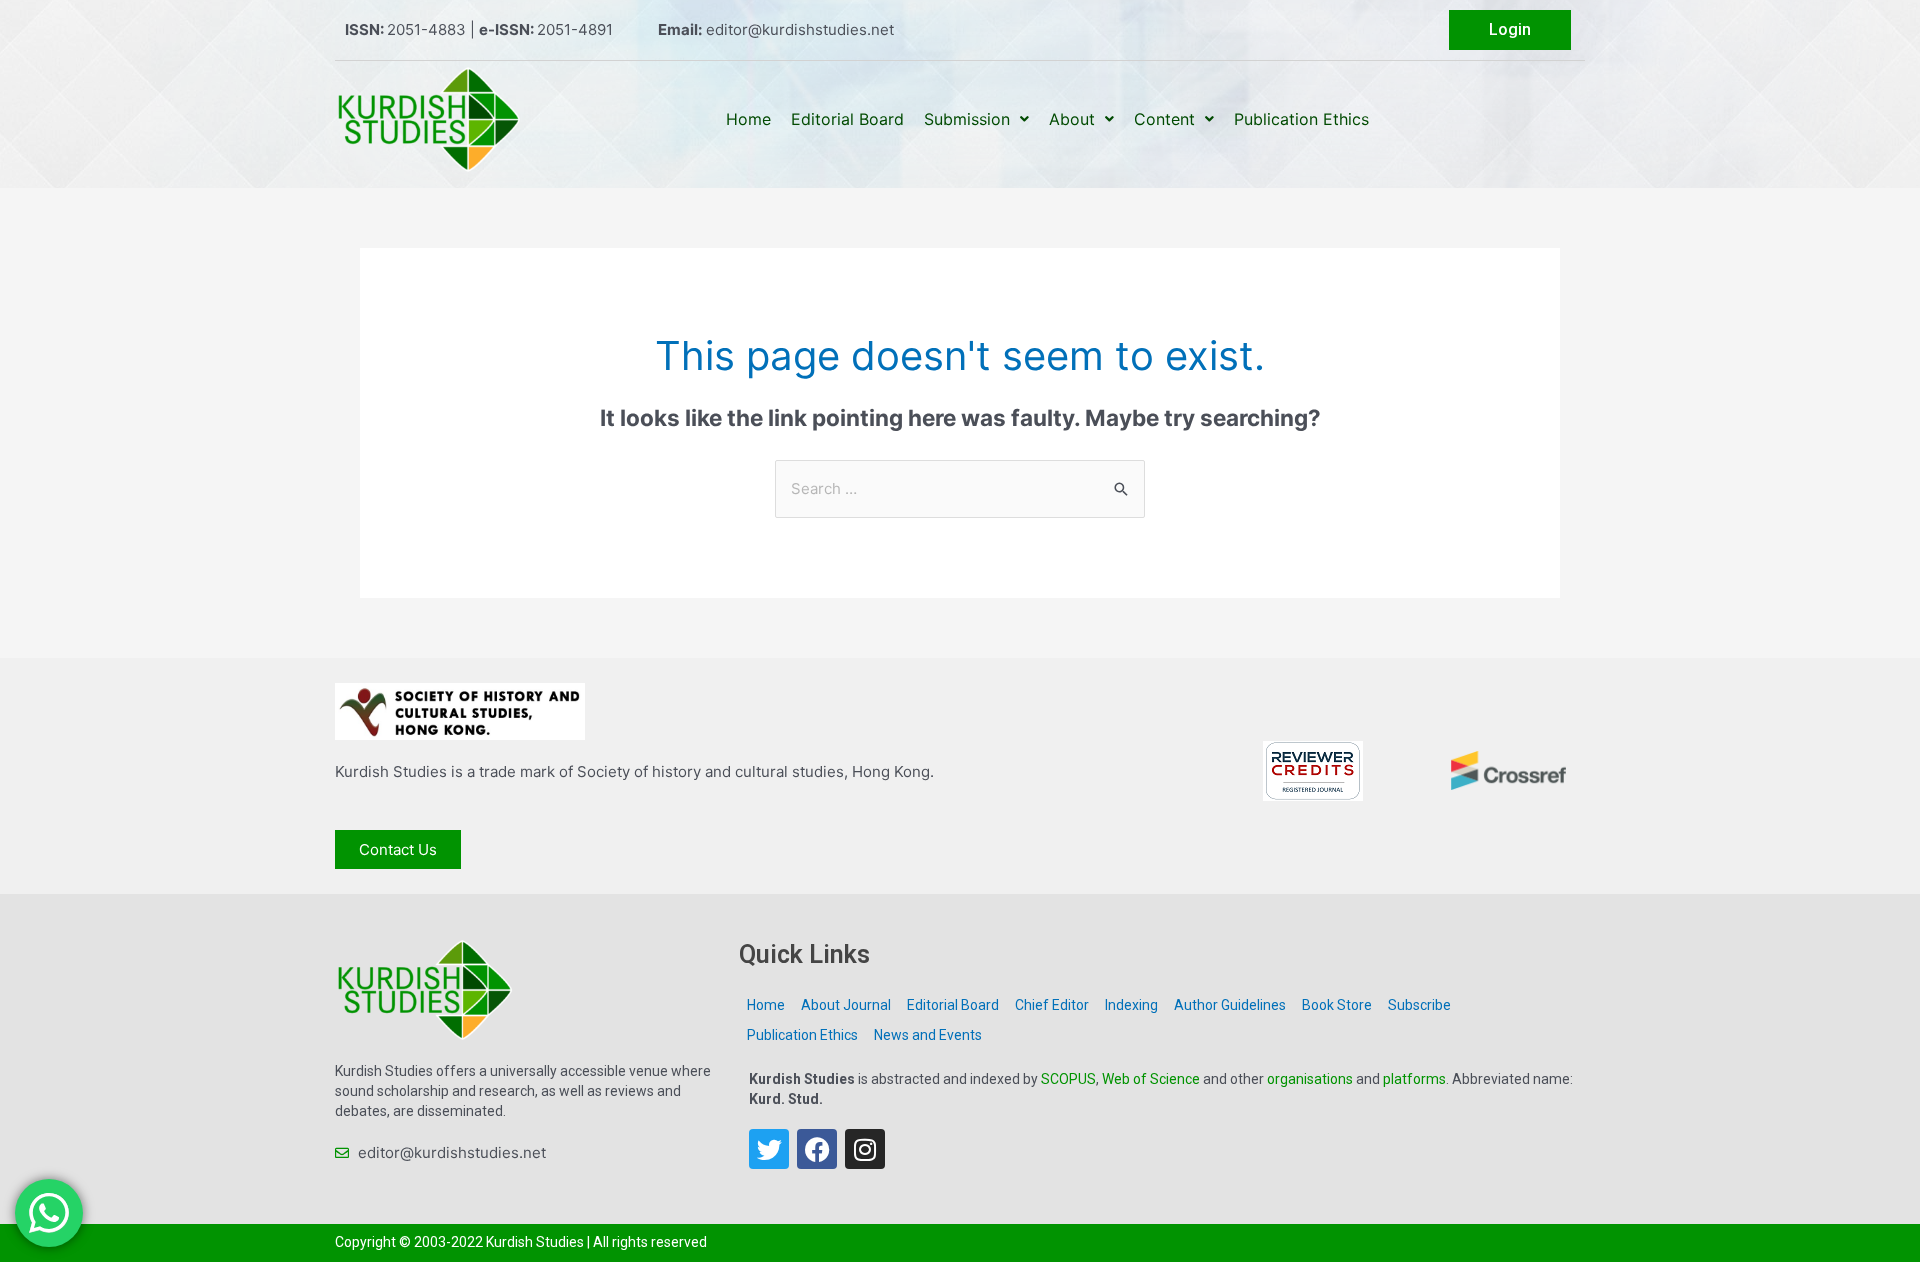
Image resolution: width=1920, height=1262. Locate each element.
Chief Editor (1052, 1005)
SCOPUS (1068, 1079)
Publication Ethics (1301, 119)
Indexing (1131, 1005)
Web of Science (1151, 1079)
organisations (1310, 1079)
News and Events (928, 1035)
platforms (1414, 1079)
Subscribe (1419, 1005)
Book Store (1337, 1005)
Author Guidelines (1230, 1005)
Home (748, 119)
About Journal (846, 1005)
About (1072, 119)
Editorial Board (847, 119)
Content (1164, 119)
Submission (967, 119)
